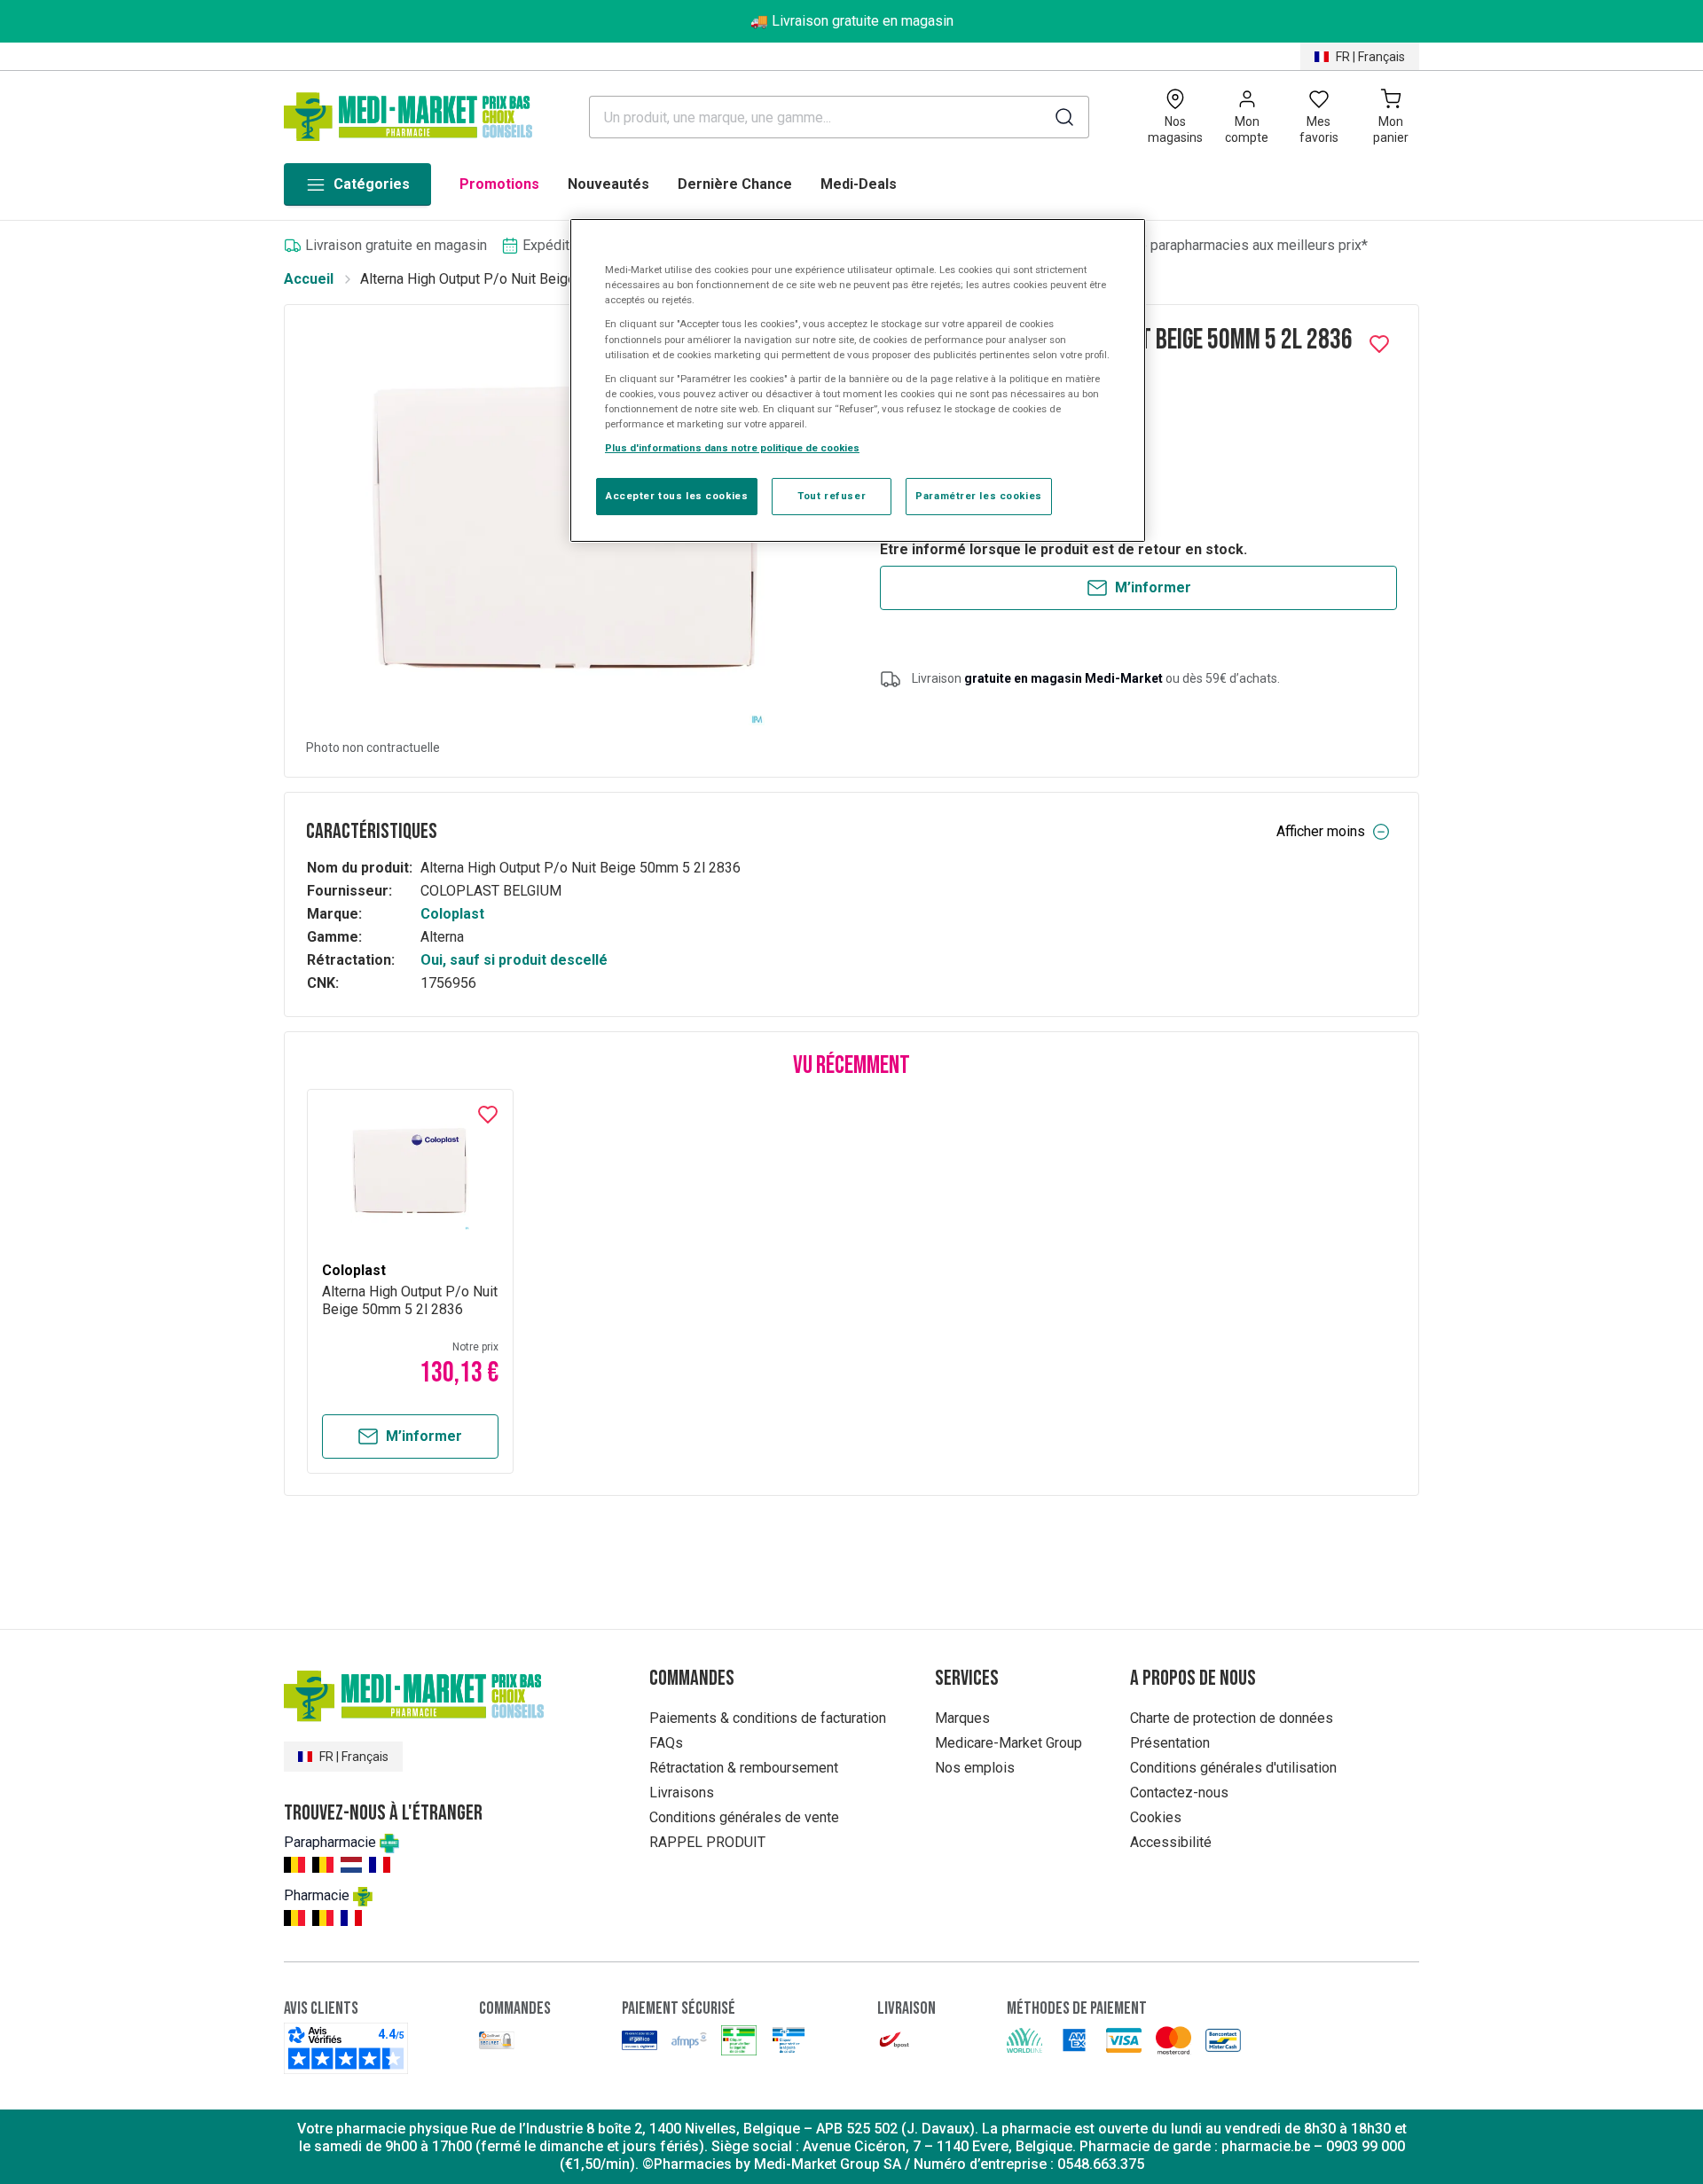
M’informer (1153, 587)
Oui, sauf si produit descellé (514, 960)
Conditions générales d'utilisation (1233, 1768)
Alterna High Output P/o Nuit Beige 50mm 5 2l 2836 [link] (520, 279)
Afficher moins (1321, 831)
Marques (962, 1718)
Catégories (372, 184)
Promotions (499, 184)
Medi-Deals (859, 184)
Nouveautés (608, 184)
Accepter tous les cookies (677, 496)
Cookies (1156, 1817)
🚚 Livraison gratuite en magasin (852, 21)
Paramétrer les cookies (979, 496)
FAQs (666, 1743)
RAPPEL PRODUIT (707, 1842)
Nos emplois (975, 1768)
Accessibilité (1171, 1842)
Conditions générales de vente (744, 1817)
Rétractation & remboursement (744, 1768)
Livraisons (682, 1793)
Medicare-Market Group (1008, 1743)
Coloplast (452, 914)
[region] (858, 380)
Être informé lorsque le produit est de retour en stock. (1063, 549)
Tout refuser (832, 496)
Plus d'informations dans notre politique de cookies (732, 448)
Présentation (1170, 1743)
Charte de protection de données (1232, 1718)
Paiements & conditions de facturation (768, 1718)
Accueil (309, 279)
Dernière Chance (735, 184)
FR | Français (1370, 57)
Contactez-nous (1179, 1793)
